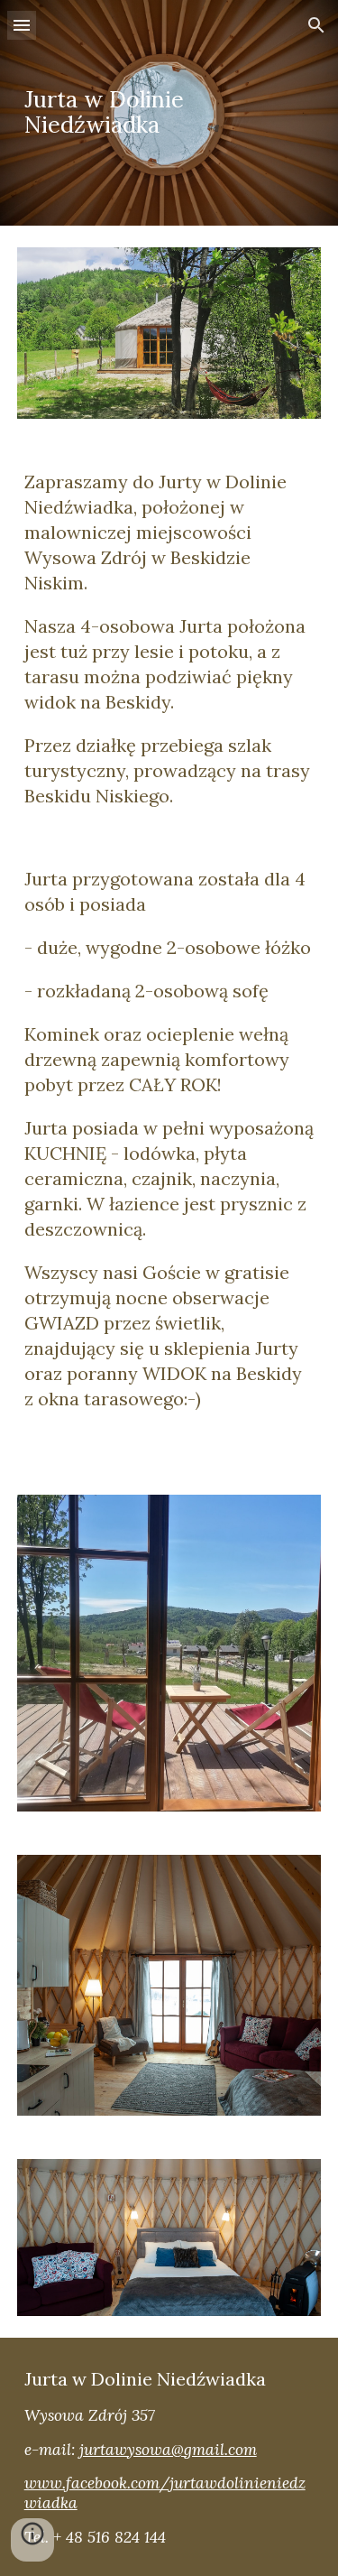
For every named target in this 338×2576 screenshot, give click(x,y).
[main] (169, 113)
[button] (22, 25)
